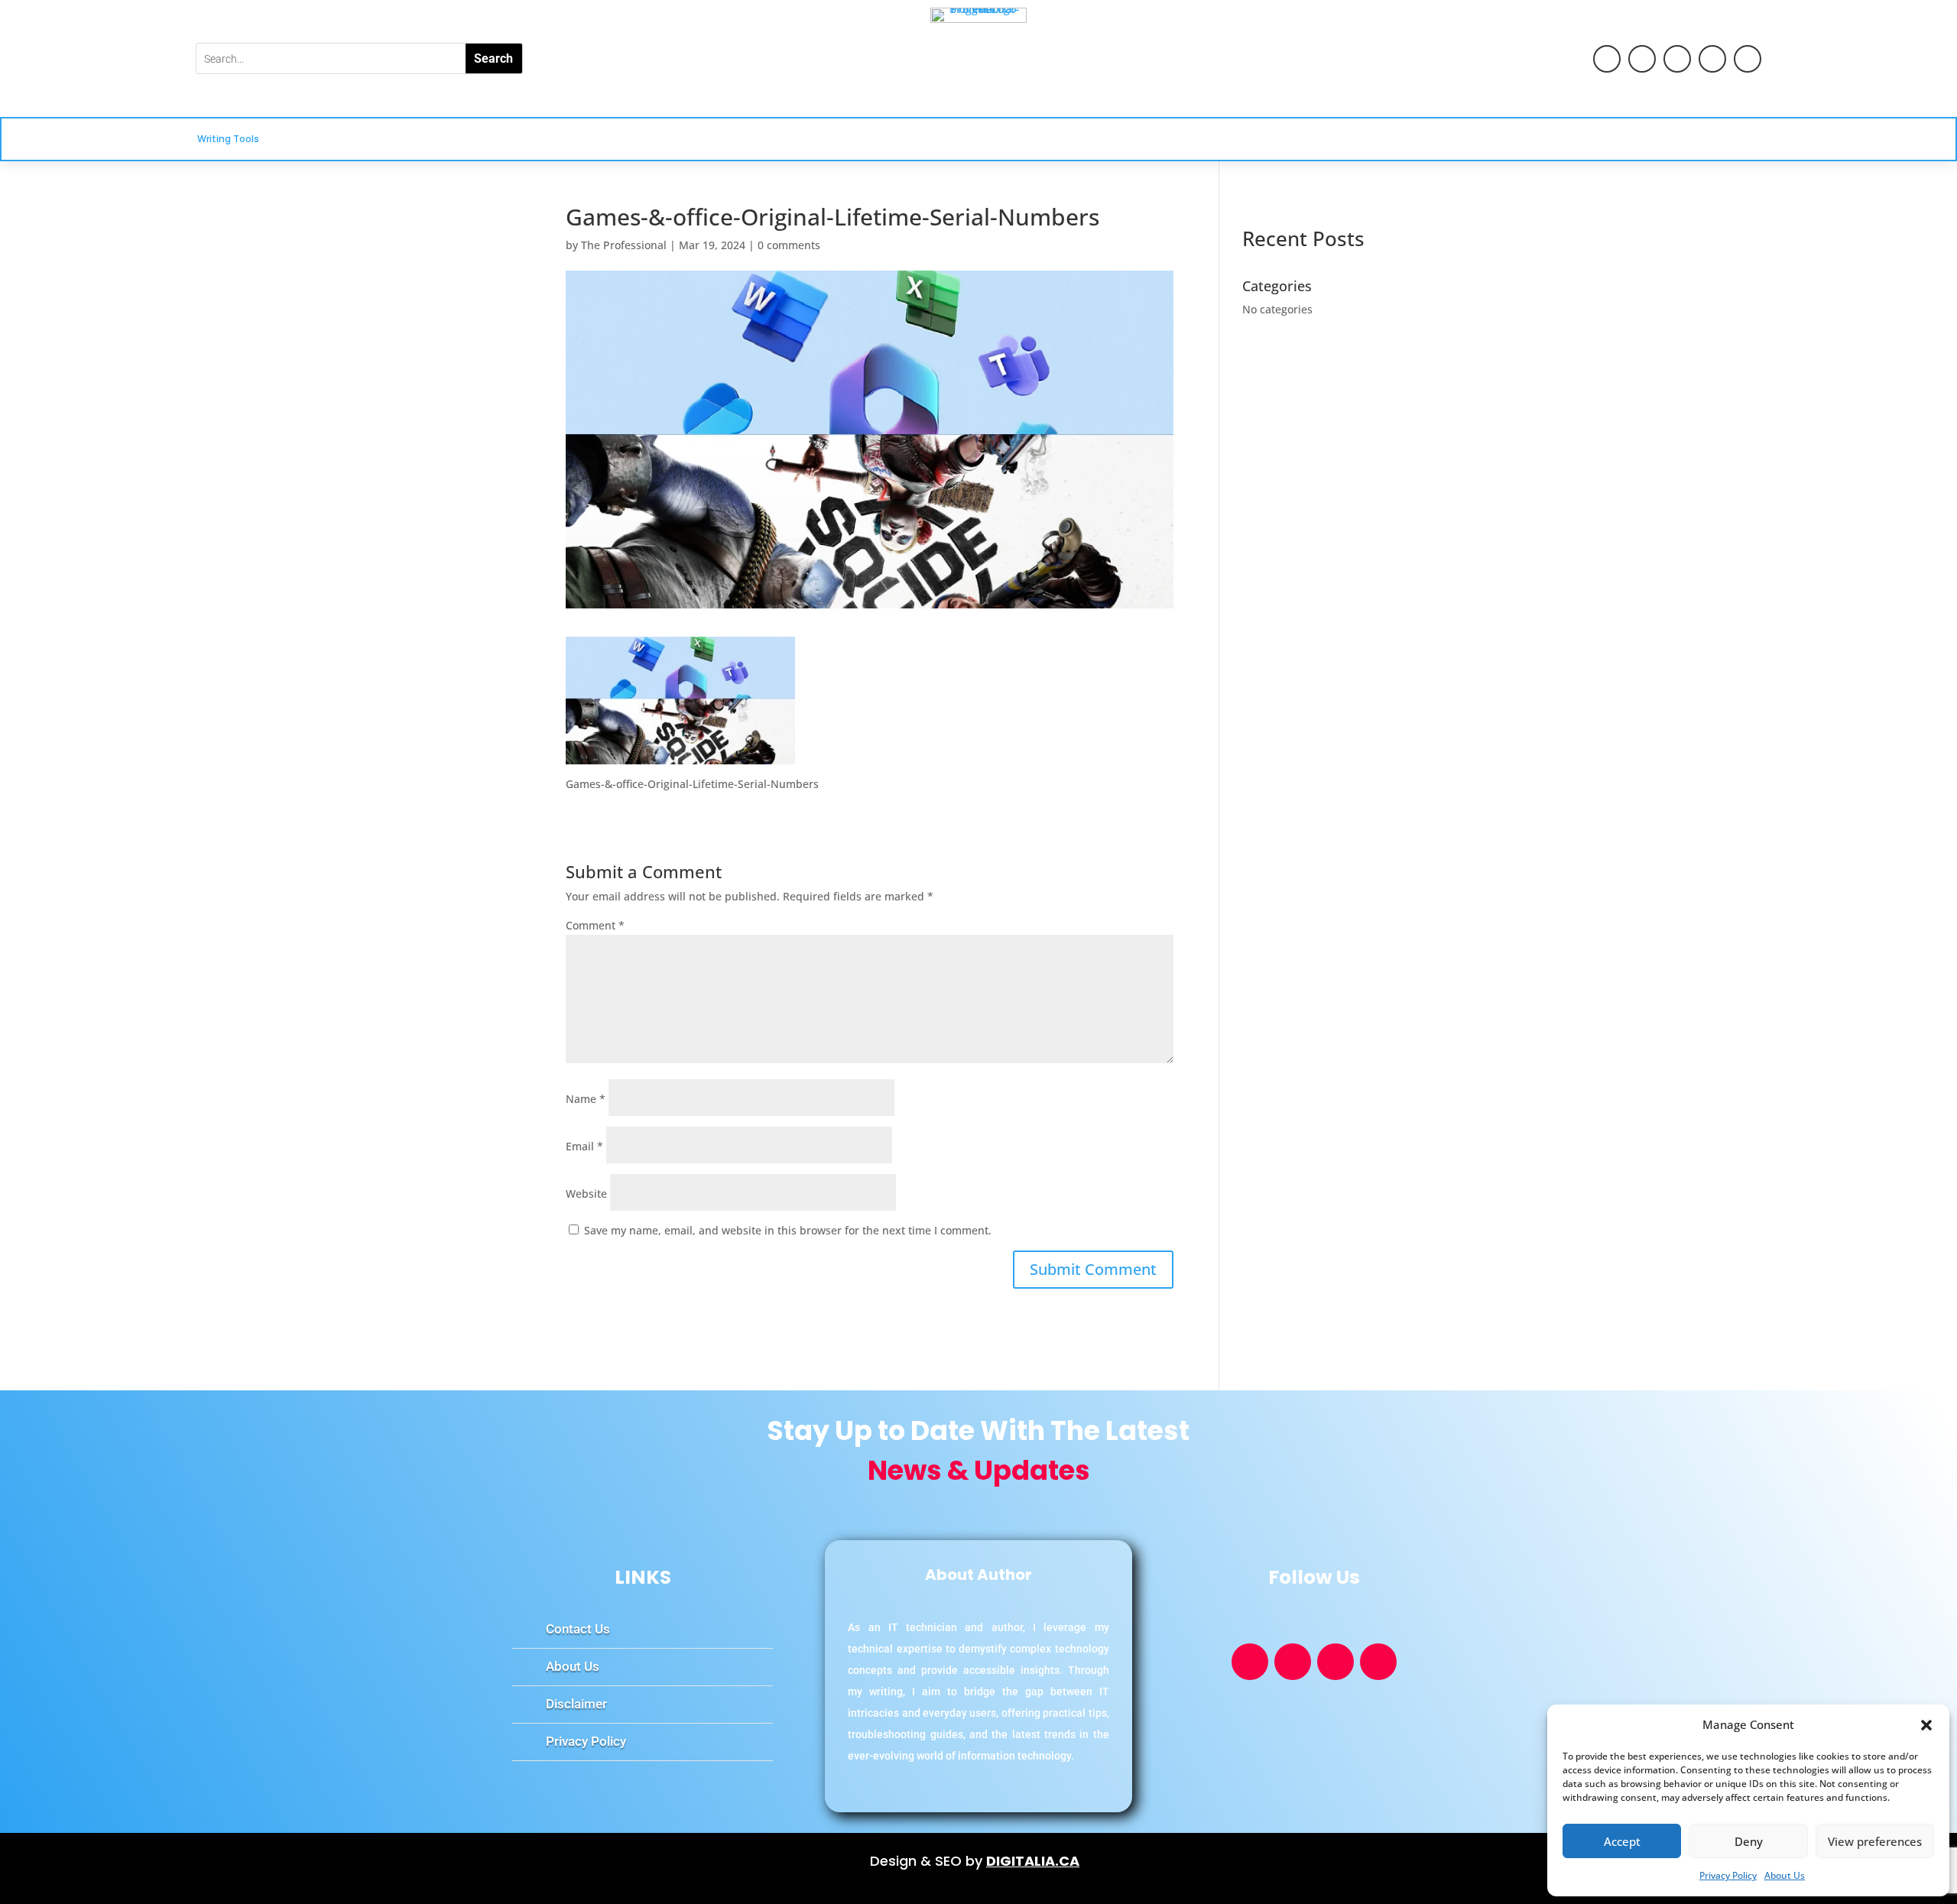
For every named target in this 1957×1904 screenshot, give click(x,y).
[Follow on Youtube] (1607, 59)
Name (586, 1099)
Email (584, 1146)
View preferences (1875, 1841)
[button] (1926, 1725)
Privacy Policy (1728, 1875)
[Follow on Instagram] (1748, 59)
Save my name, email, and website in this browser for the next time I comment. (788, 1230)
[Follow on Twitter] (1712, 59)
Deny (1749, 1841)
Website (586, 1194)
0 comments (789, 245)
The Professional (624, 245)
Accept (1622, 1841)
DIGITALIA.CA (1033, 1861)
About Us (1785, 1875)
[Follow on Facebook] (1642, 59)
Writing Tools (228, 139)
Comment (595, 925)
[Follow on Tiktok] (1677, 59)
